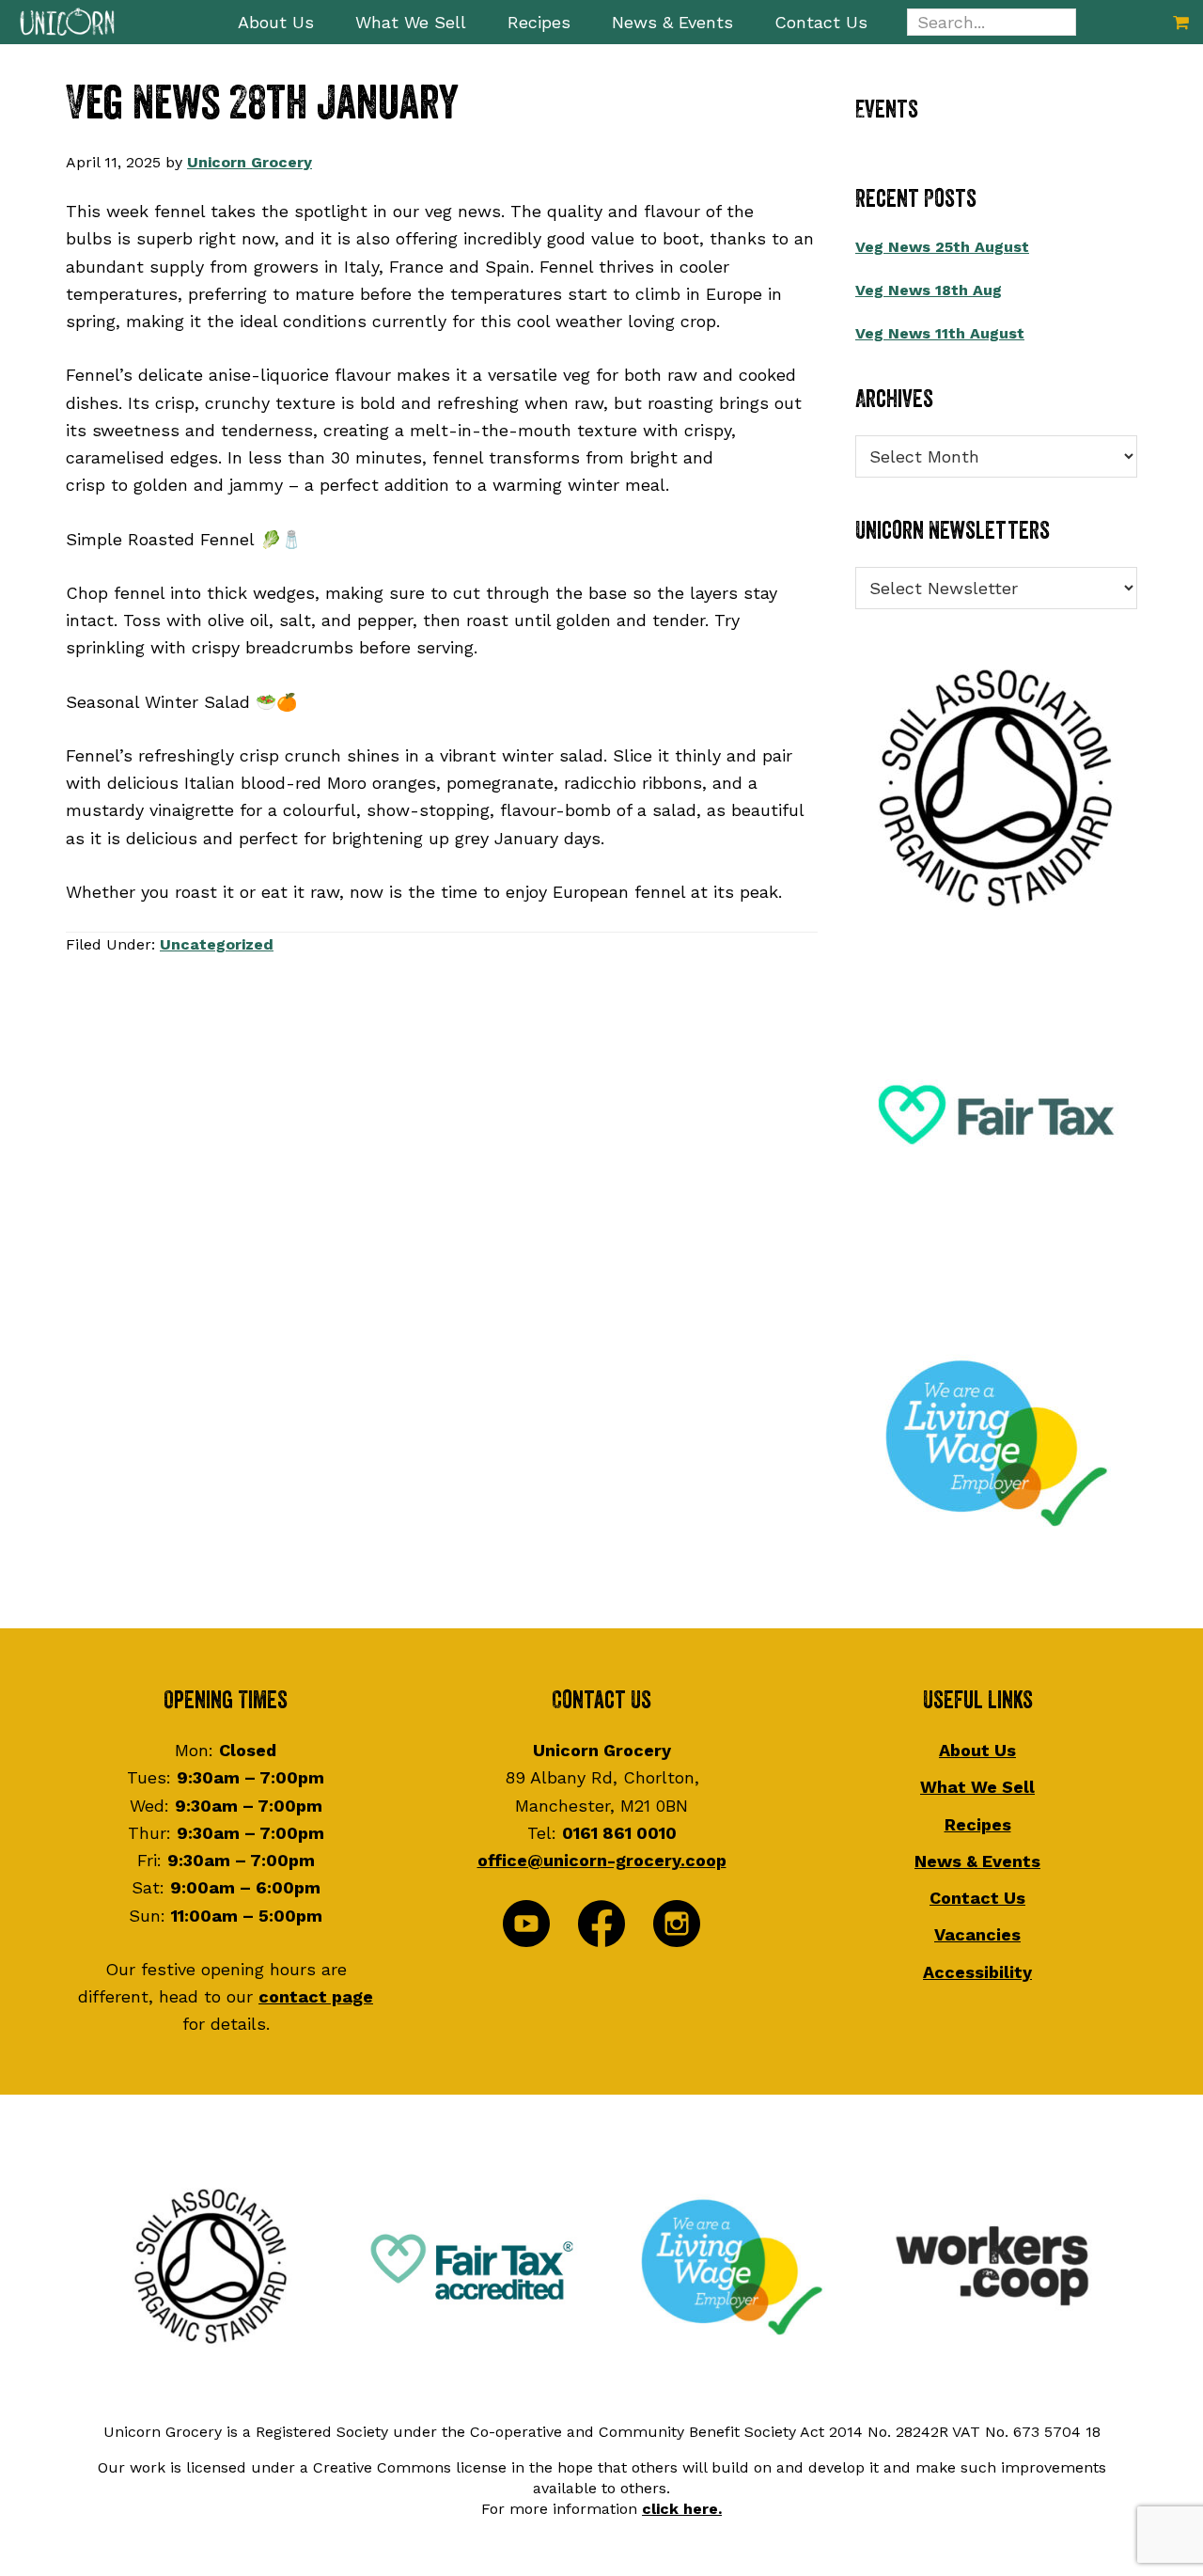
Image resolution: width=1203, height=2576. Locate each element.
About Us (977, 1750)
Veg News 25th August (942, 247)
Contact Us (977, 1898)
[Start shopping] (1181, 22)
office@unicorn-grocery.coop (602, 1860)
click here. (682, 2509)
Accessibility (977, 1972)
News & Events (977, 1861)
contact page (316, 1996)
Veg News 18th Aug (929, 290)
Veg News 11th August (940, 333)
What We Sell (977, 1787)
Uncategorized (217, 944)
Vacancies (977, 1934)
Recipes (978, 1824)
